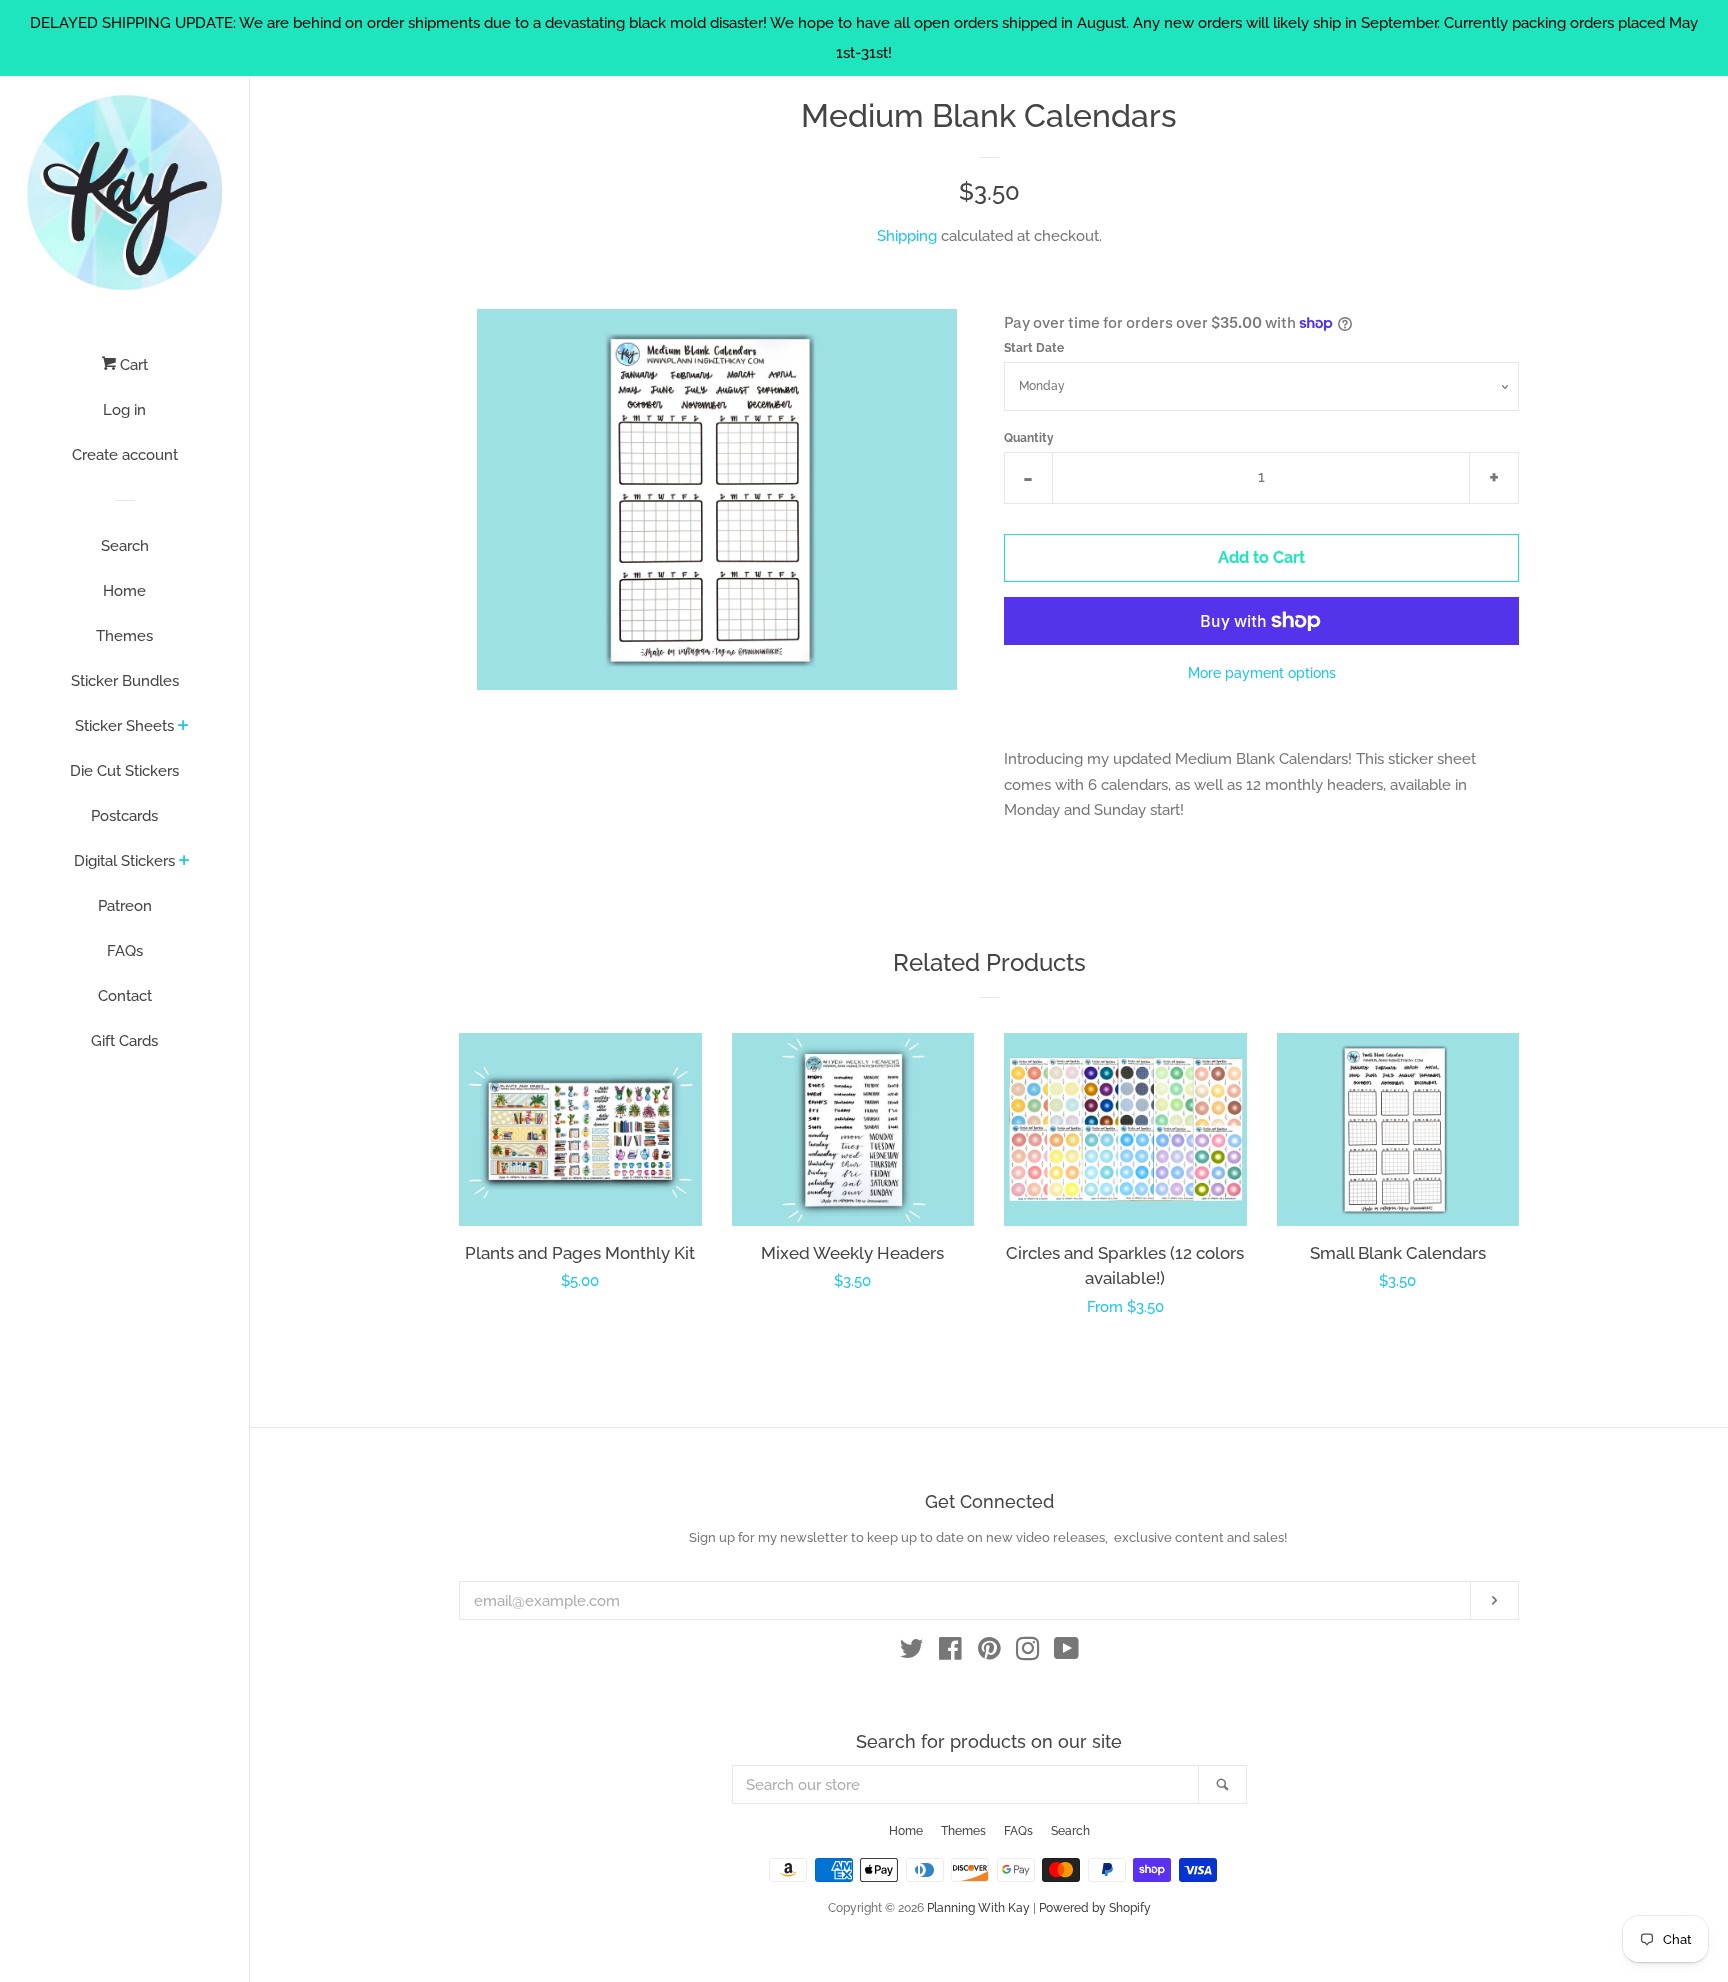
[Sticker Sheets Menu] (183, 727)
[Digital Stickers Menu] (184, 862)
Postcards (124, 816)
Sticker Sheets (124, 726)
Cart (132, 365)
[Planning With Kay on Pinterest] (989, 1653)
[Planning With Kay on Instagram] (1028, 1653)
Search (125, 546)
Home (124, 591)
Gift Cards (124, 1041)
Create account (125, 455)
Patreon (125, 906)
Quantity (1029, 438)
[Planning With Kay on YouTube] (1066, 1653)
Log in (124, 410)
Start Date (1034, 348)
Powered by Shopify (1095, 1908)
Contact (125, 996)
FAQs (125, 951)
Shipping (907, 236)
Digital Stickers (124, 861)
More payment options (1262, 673)
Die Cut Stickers (124, 771)
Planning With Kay (978, 1908)
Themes (124, 636)
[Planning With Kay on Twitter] (912, 1653)
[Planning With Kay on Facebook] (950, 1653)
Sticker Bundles (125, 681)
